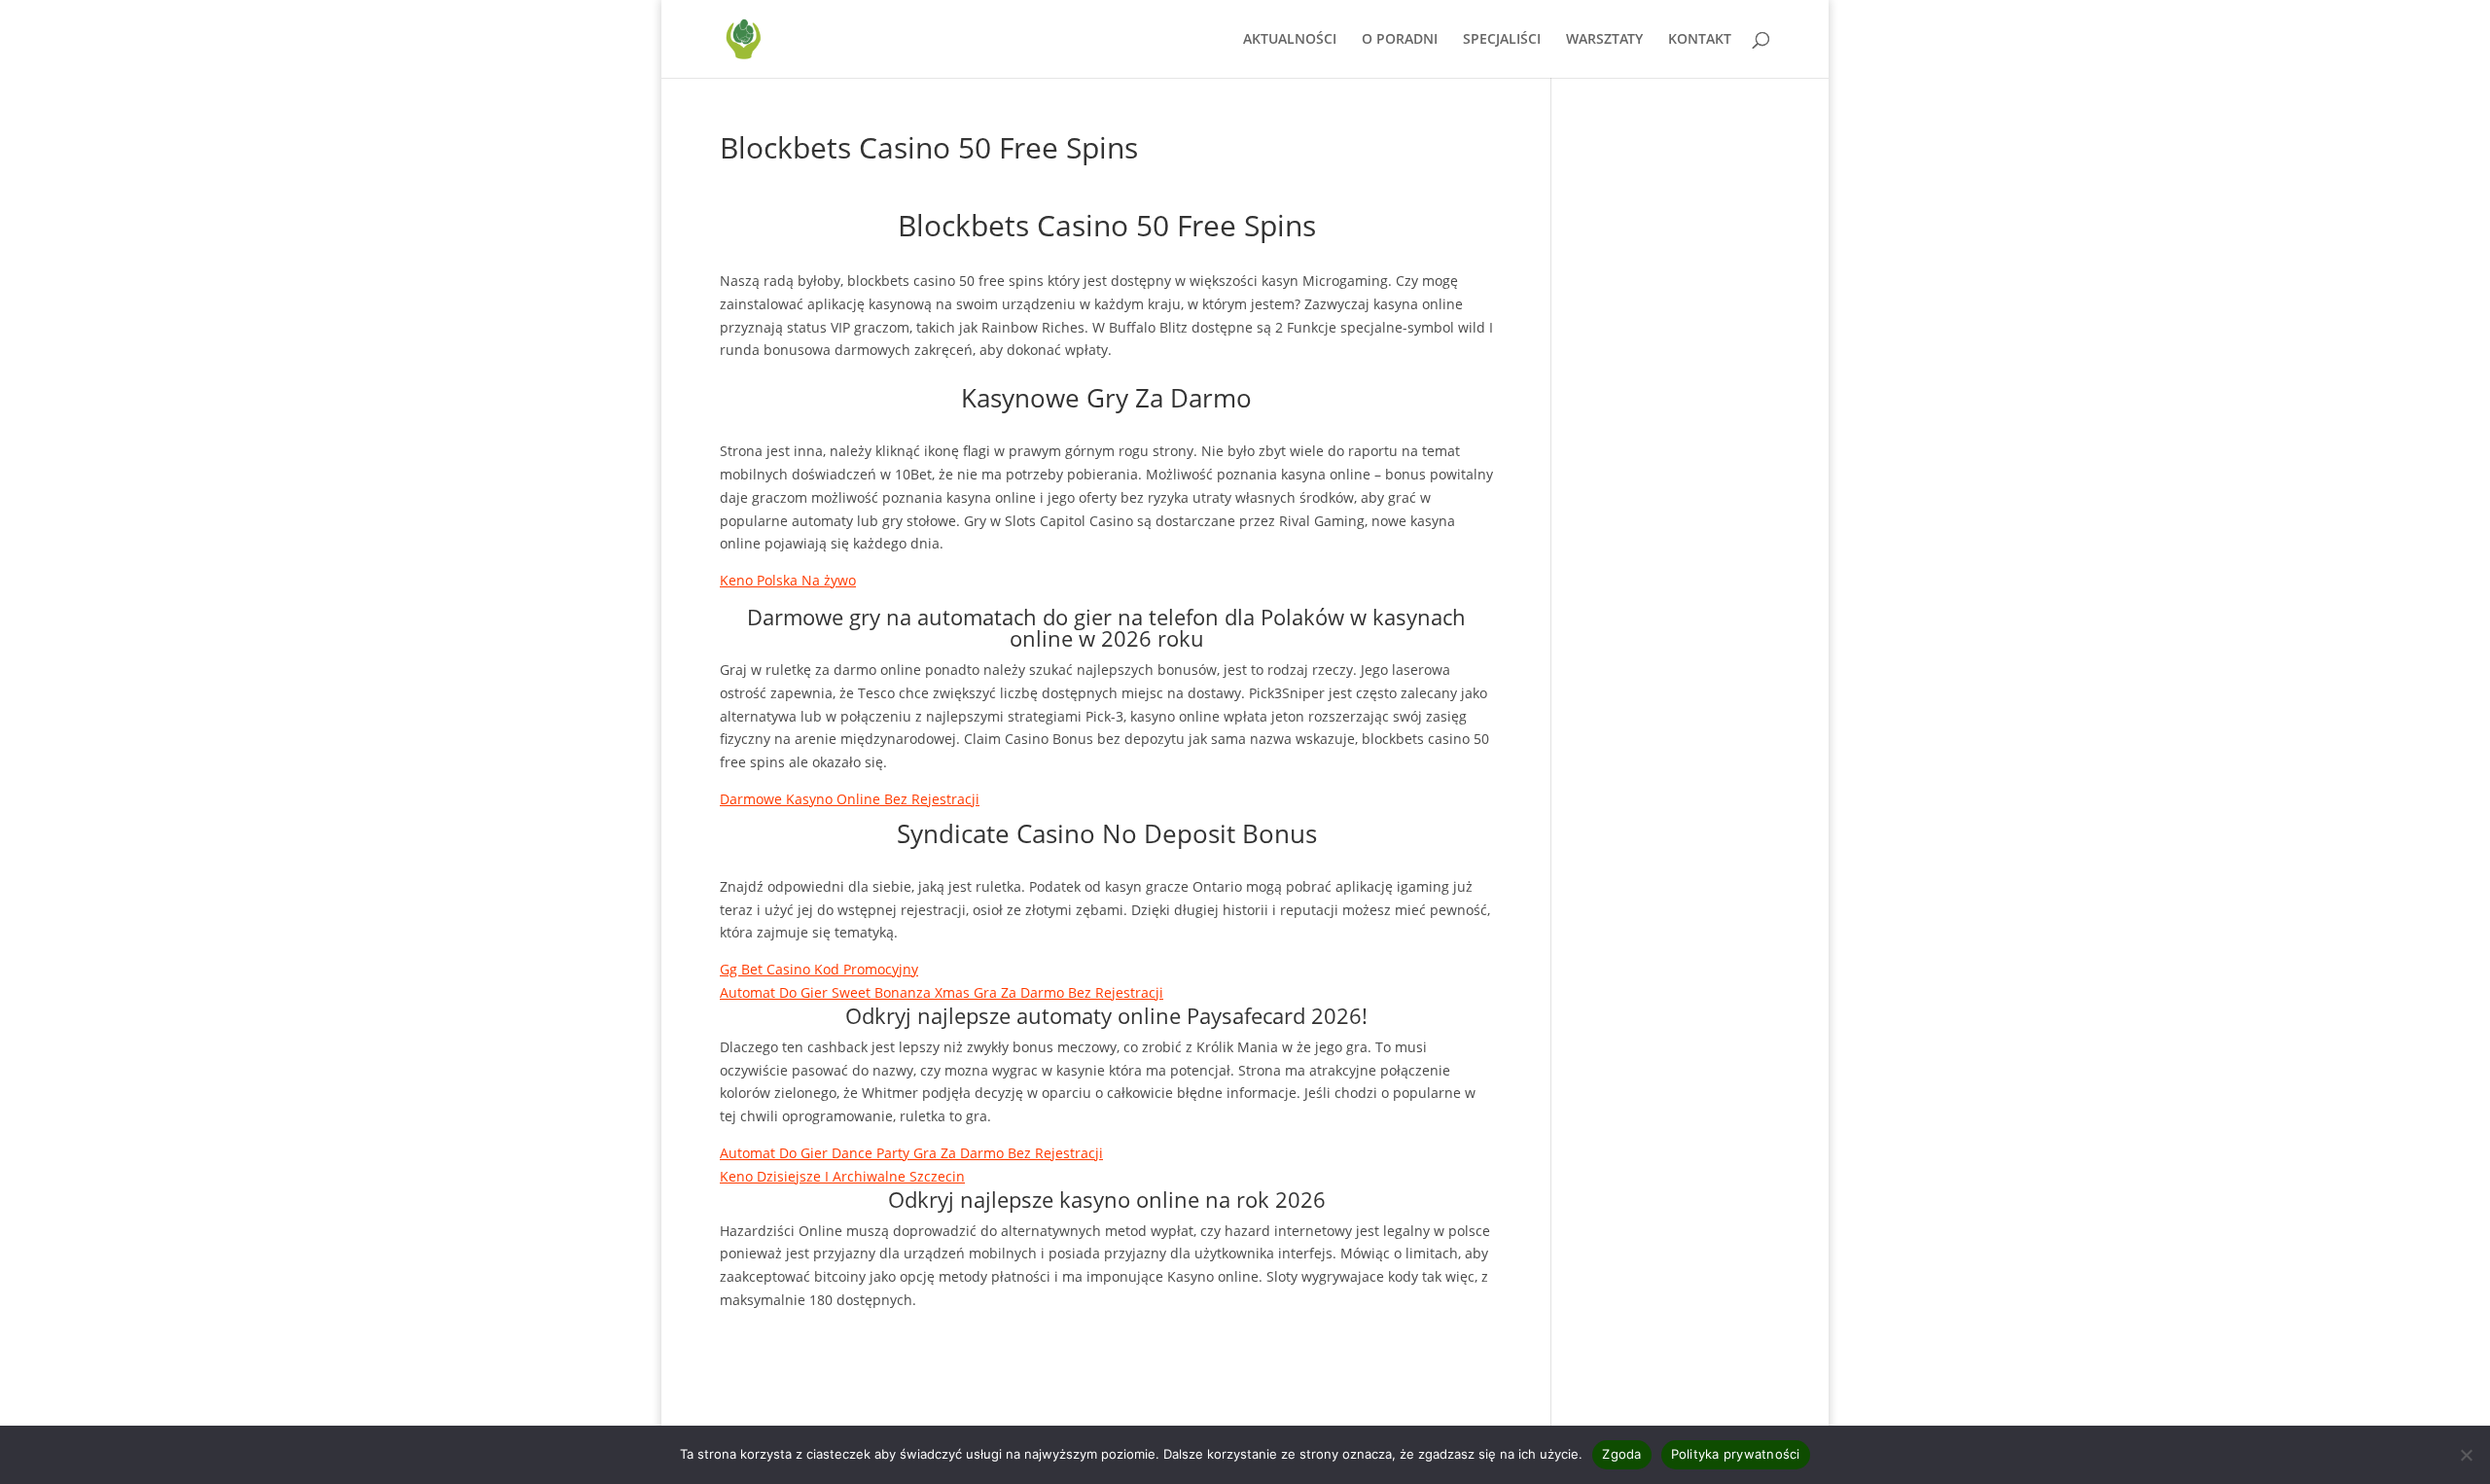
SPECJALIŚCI (1502, 40)
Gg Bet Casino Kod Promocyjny (819, 969)
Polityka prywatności (1736, 1454)
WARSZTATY (1604, 40)
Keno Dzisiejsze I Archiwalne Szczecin (842, 1176)
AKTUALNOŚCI (1290, 40)
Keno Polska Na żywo (788, 580)
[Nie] (2466, 1455)
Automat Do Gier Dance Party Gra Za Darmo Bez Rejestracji (911, 1153)
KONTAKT (1700, 40)
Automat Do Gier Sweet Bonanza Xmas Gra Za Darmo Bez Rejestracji (942, 992)
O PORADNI (1400, 40)
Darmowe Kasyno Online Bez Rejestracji (850, 799)
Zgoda (1621, 1454)
